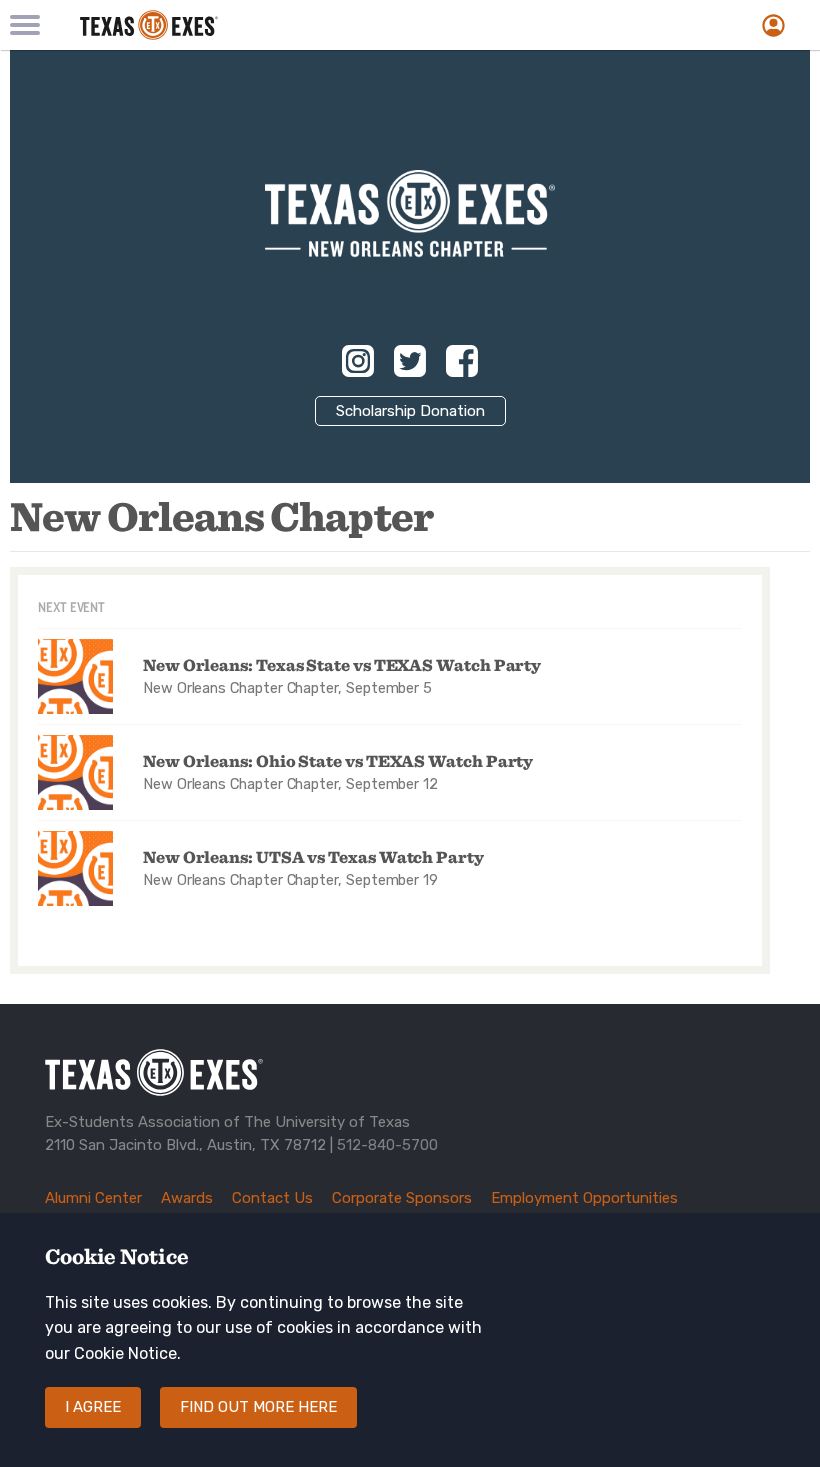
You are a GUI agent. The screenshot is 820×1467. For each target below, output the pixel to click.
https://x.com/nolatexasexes (410, 361)
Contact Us (272, 1198)
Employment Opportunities (584, 1198)
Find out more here (258, 1407)
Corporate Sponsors (402, 1198)
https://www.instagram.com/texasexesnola (358, 361)
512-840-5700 (387, 1145)
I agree (93, 1407)
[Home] (280, 25)
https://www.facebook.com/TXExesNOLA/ (462, 361)
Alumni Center (93, 1198)
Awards (187, 1198)
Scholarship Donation (410, 411)
